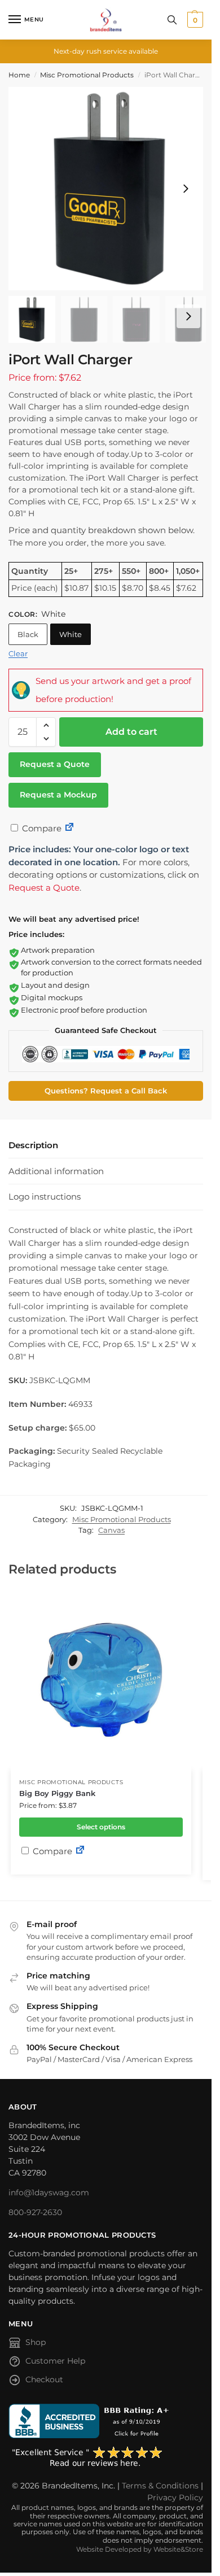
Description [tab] (33, 1145)
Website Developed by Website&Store (140, 2549)
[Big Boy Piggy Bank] (101, 1680)
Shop (36, 2342)
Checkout (44, 2379)
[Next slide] (186, 189)
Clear (18, 653)
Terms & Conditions (160, 2486)
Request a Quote (55, 764)
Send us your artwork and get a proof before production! (113, 690)
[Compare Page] (69, 828)
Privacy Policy (175, 2497)
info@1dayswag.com (49, 2193)
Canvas (111, 1530)
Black (28, 634)
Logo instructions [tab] (45, 1197)
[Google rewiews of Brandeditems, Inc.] (106, 2457)
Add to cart (131, 732)
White (71, 634)
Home (19, 75)
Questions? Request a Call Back (106, 1091)
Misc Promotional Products (87, 75)
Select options (101, 1827)
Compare (41, 828)
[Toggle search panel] (172, 20)
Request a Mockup (58, 795)
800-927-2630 (35, 2212)
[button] (194, 20)
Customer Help (55, 2361)
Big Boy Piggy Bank (57, 1793)
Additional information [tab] (56, 1171)
